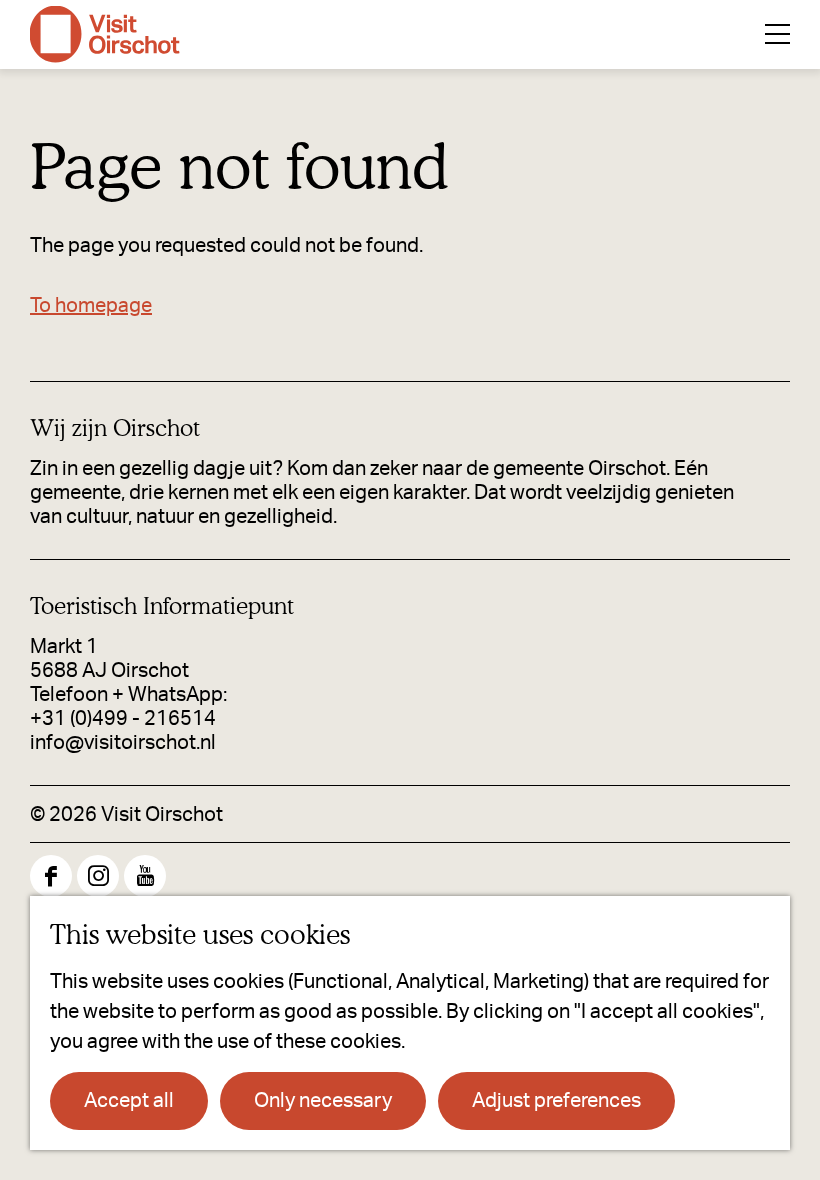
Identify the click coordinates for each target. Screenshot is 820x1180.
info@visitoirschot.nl (123, 743)
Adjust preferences (556, 1101)
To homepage (91, 306)
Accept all (129, 1101)
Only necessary (323, 1101)
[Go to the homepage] (105, 34)
